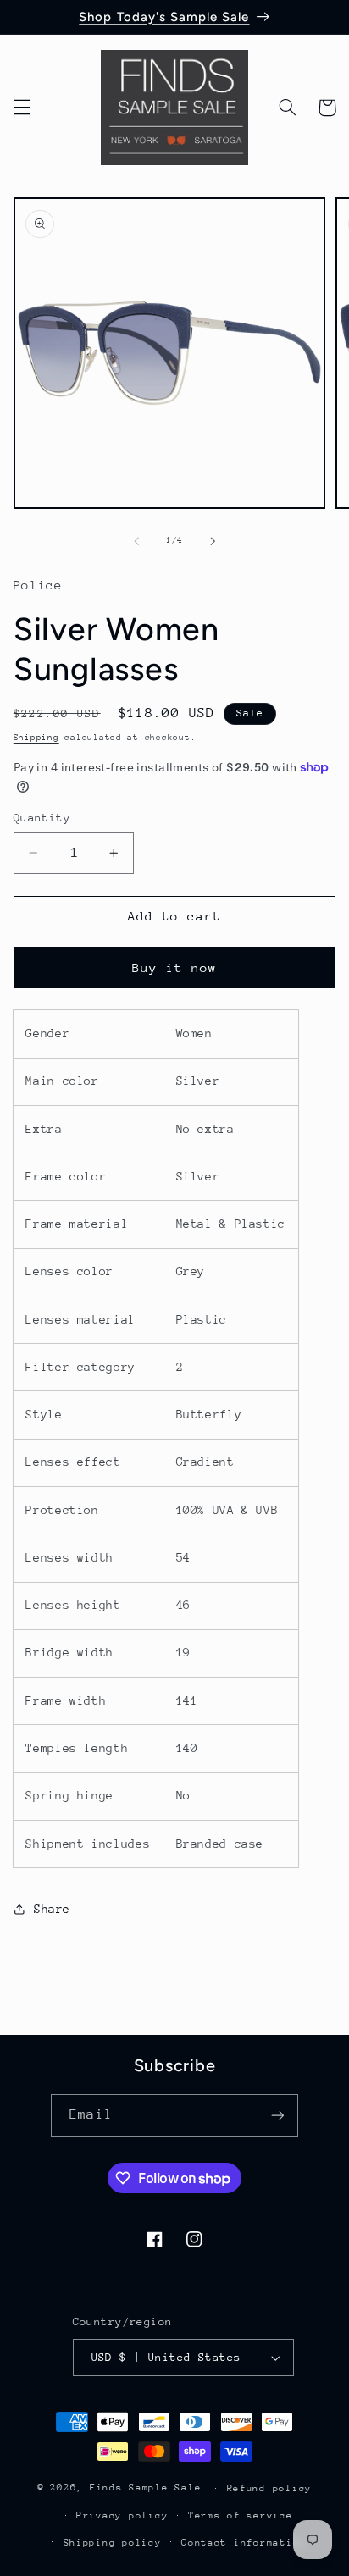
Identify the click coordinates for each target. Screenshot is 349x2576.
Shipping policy (113, 2543)
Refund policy (270, 2488)
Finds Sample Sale (146, 2488)
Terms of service (241, 2515)
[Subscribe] (277, 2115)
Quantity (42, 818)
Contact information (244, 2543)
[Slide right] (213, 541)
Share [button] (52, 1909)
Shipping (36, 738)
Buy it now (175, 967)
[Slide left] (136, 541)
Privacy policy (122, 2515)
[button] (22, 108)
